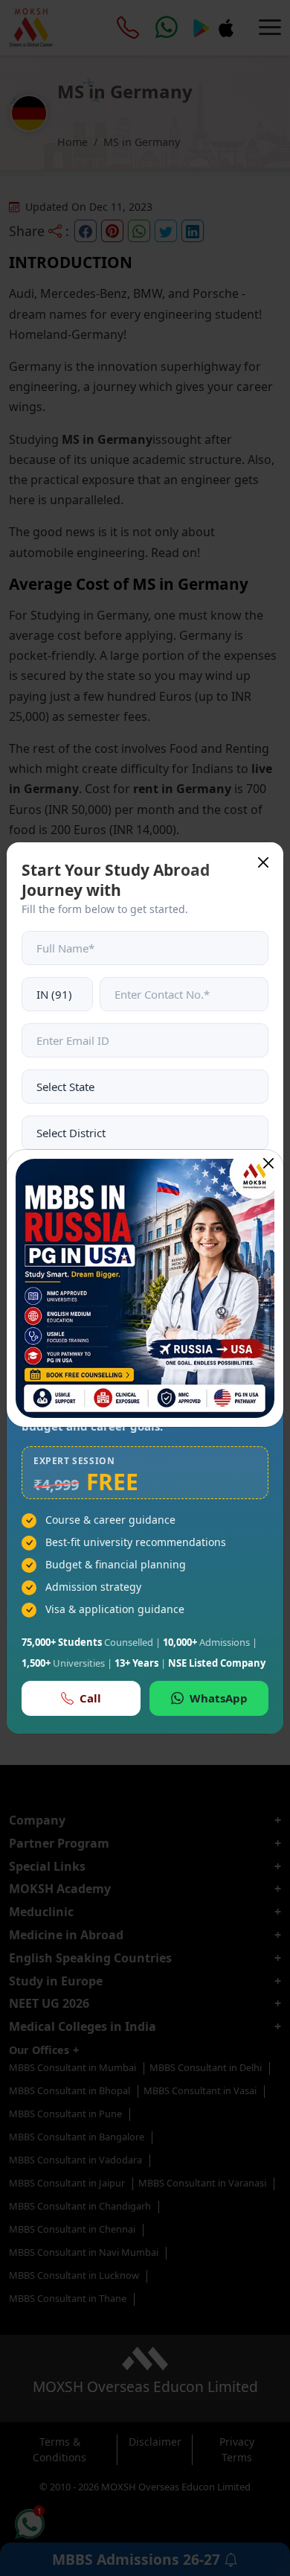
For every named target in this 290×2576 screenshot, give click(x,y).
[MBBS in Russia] (145, 1288)
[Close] (268, 1163)
